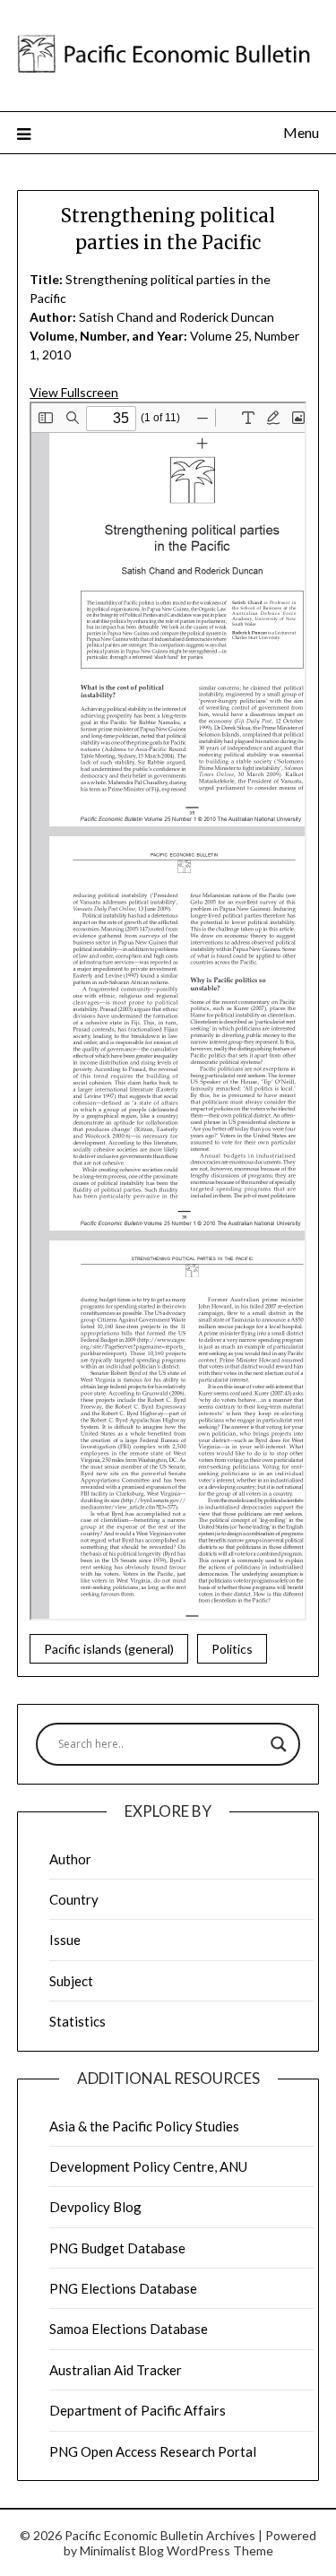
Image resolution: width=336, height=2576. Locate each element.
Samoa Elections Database (129, 2329)
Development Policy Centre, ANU (148, 2166)
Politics (232, 1649)
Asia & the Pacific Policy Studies (144, 2126)
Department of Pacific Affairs (138, 2410)
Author (70, 1859)
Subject (71, 1981)
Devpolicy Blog (95, 2207)
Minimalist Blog (122, 2550)
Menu (301, 132)
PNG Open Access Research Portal (153, 2451)
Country (74, 1899)
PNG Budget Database (117, 2248)
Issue (65, 1940)
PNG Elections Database (123, 2288)
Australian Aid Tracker (116, 2370)
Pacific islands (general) (109, 1649)
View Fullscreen (74, 392)
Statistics (78, 2021)
